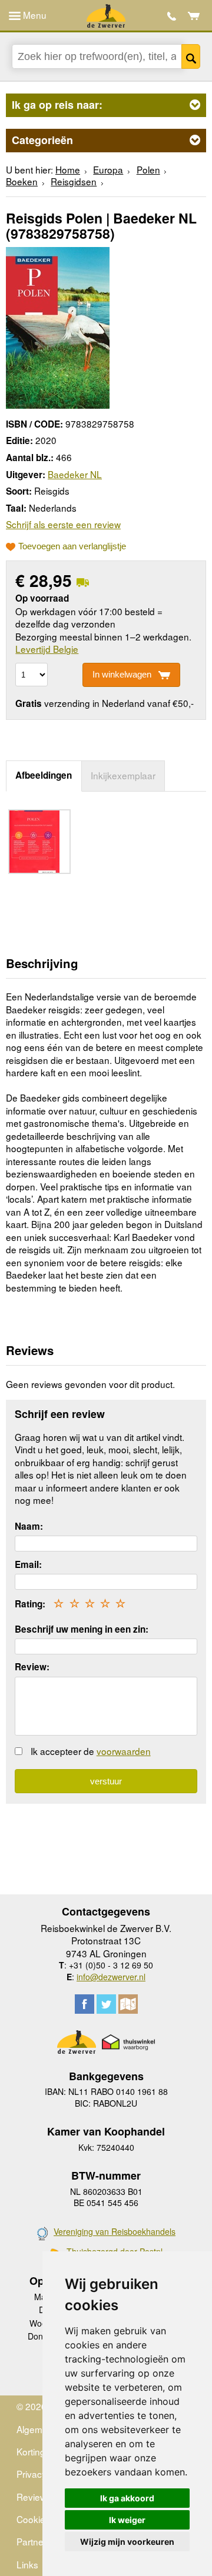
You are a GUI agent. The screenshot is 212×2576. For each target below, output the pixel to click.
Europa (108, 169)
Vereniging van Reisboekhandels (115, 2231)
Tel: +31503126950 (172, 16)
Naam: (29, 1526)
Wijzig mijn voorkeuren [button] (127, 2542)
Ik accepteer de (91, 1751)
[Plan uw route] (128, 2004)
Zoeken (191, 56)
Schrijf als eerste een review (63, 524)
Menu (34, 15)
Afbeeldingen (44, 775)
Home (68, 169)
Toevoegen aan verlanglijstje (72, 546)
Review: (32, 1667)
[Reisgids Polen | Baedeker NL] (58, 326)
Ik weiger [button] (127, 2520)
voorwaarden (124, 1751)
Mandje (194, 16)
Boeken (22, 181)
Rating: (30, 1604)
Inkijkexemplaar (123, 775)
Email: (28, 1564)
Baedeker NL (75, 474)
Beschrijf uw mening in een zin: (82, 1629)
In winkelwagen (122, 674)
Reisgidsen (74, 181)
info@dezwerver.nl (111, 1977)
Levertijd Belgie (47, 649)
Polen (148, 169)
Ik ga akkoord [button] (127, 2498)
